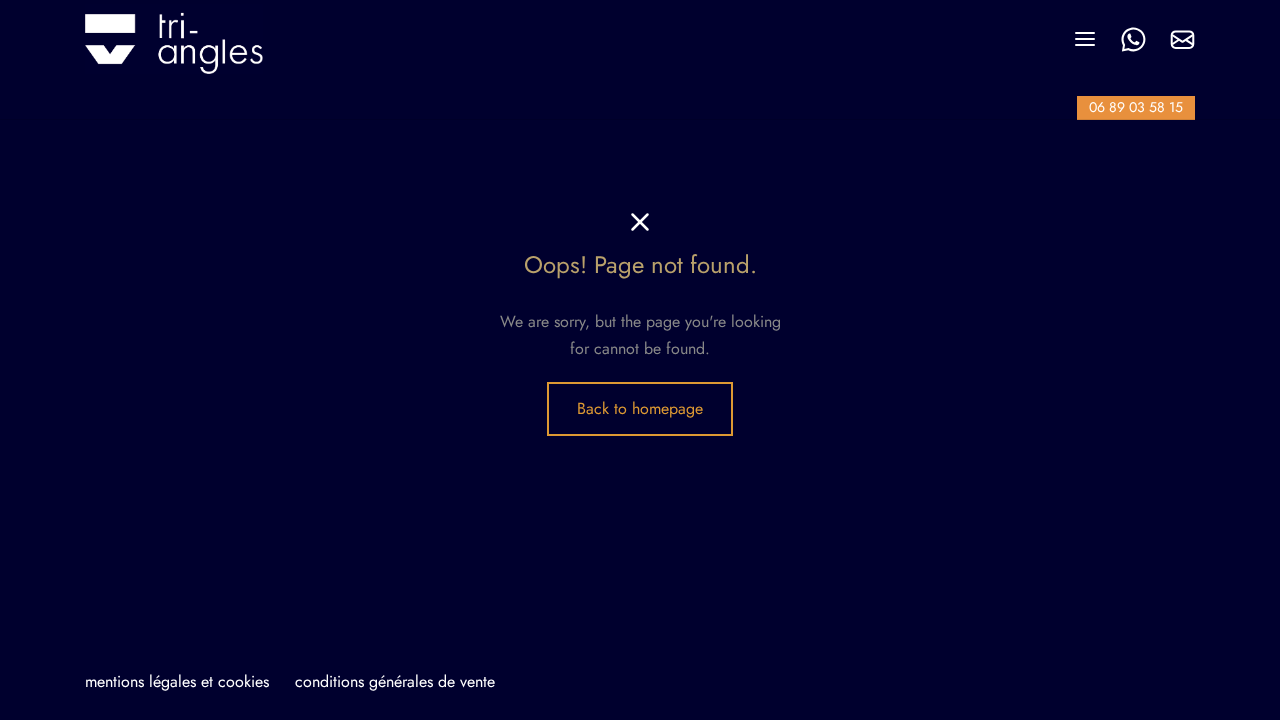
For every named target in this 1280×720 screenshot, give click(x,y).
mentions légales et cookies (177, 681)
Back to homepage (640, 408)
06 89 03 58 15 (1136, 107)
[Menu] (1085, 39)
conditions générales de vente (395, 681)
